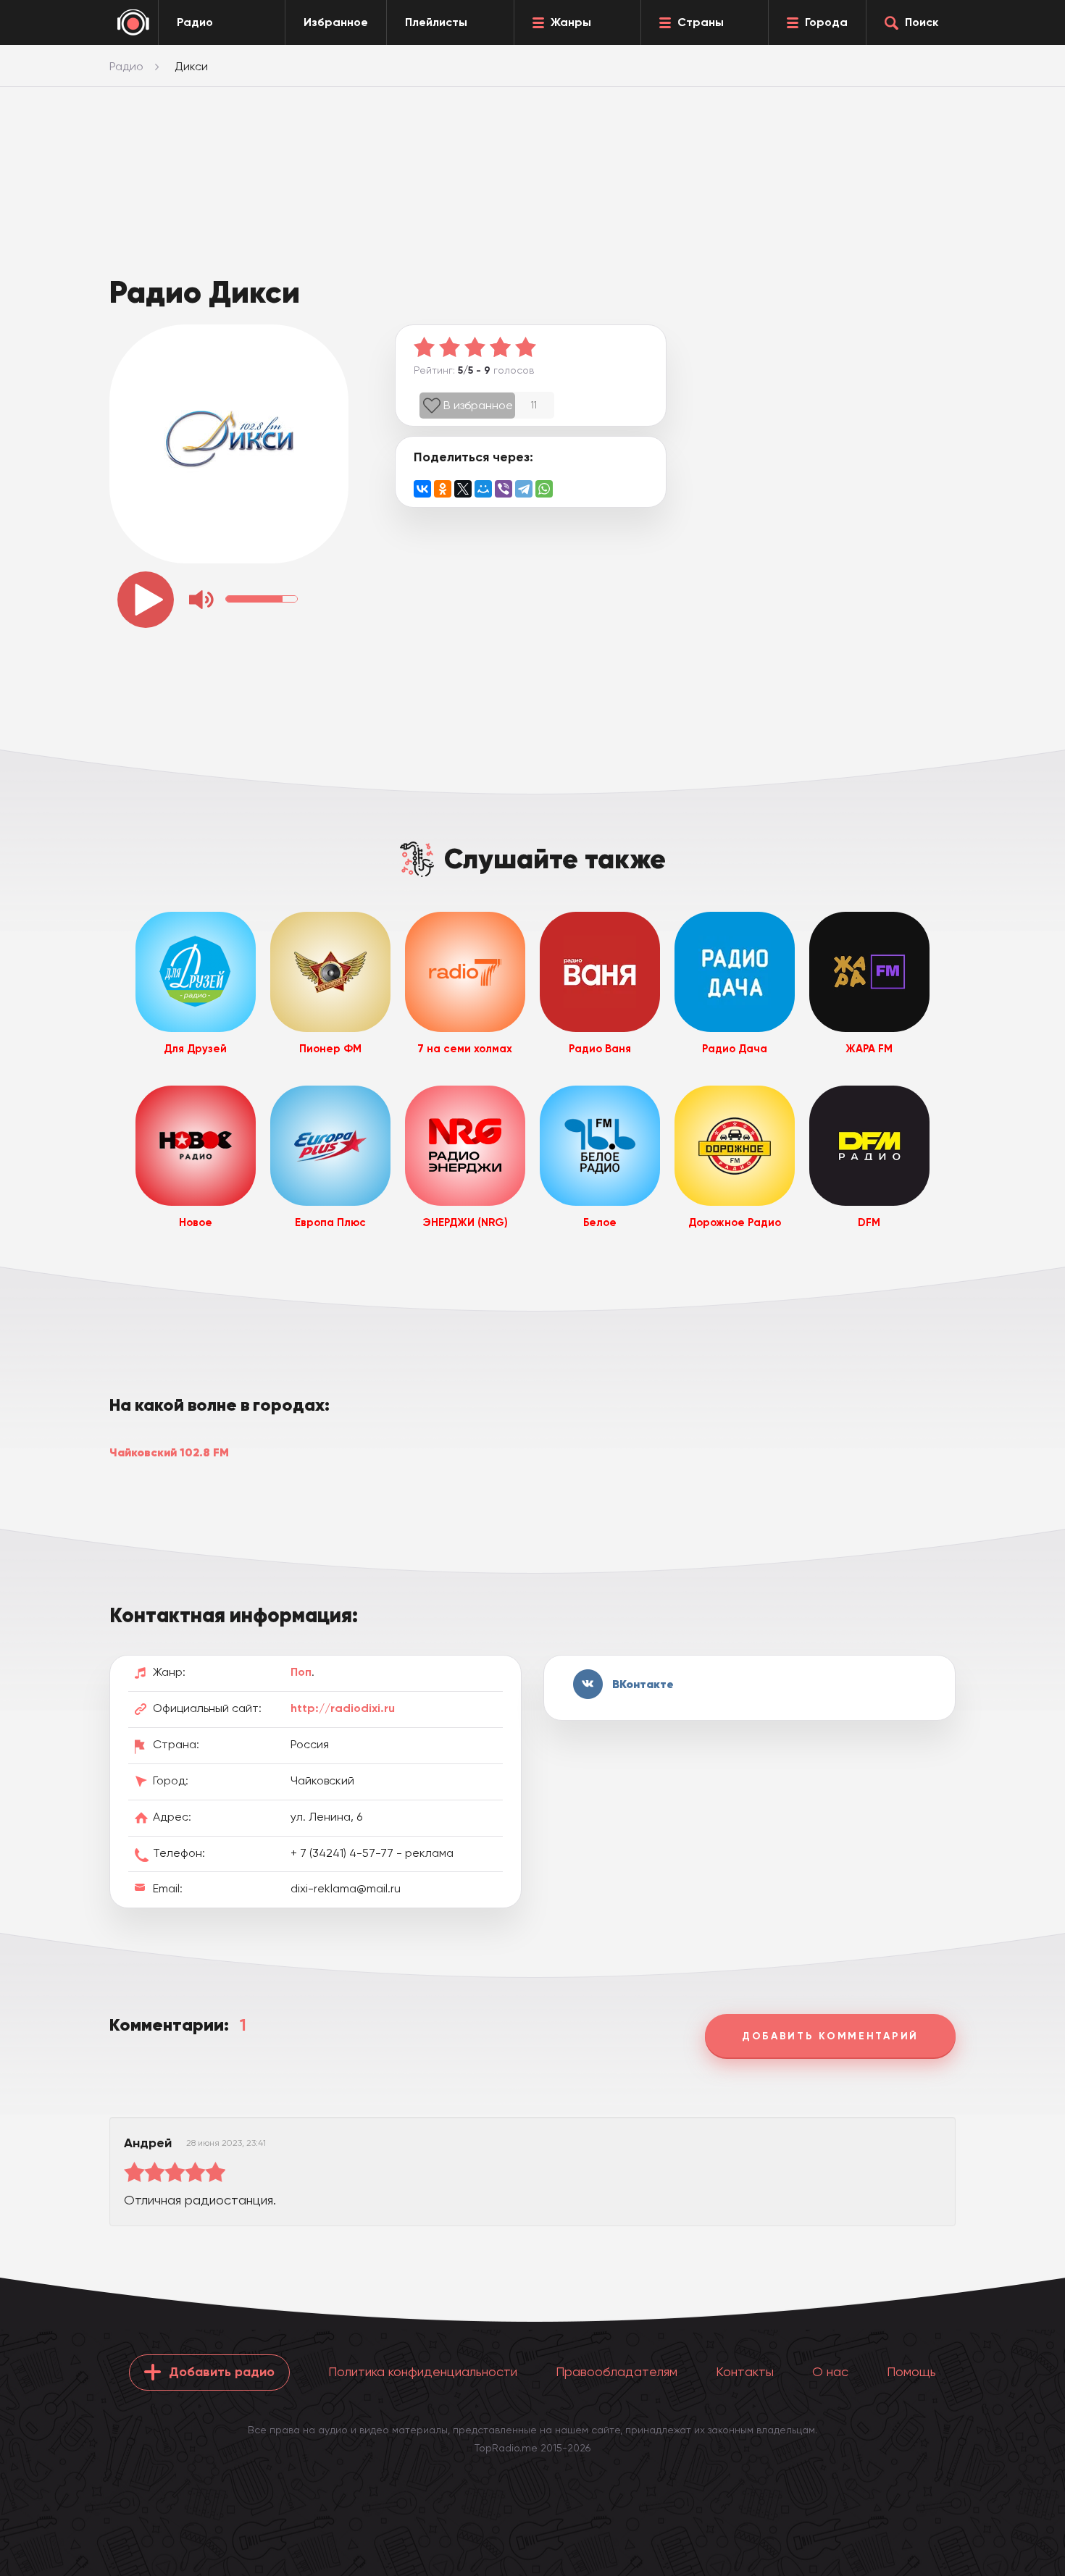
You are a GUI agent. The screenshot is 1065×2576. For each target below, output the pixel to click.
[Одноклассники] (443, 489)
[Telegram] (524, 489)
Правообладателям (617, 2371)
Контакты (745, 2371)
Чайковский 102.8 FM (169, 1452)
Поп (301, 1672)
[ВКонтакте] (422, 489)
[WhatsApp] (544, 489)
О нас (830, 2371)
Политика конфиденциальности (423, 2371)
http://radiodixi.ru (343, 1708)
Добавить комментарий (830, 2036)
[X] (463, 489)
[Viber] (504, 489)
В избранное (478, 405)
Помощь (911, 2371)
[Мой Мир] (483, 489)
